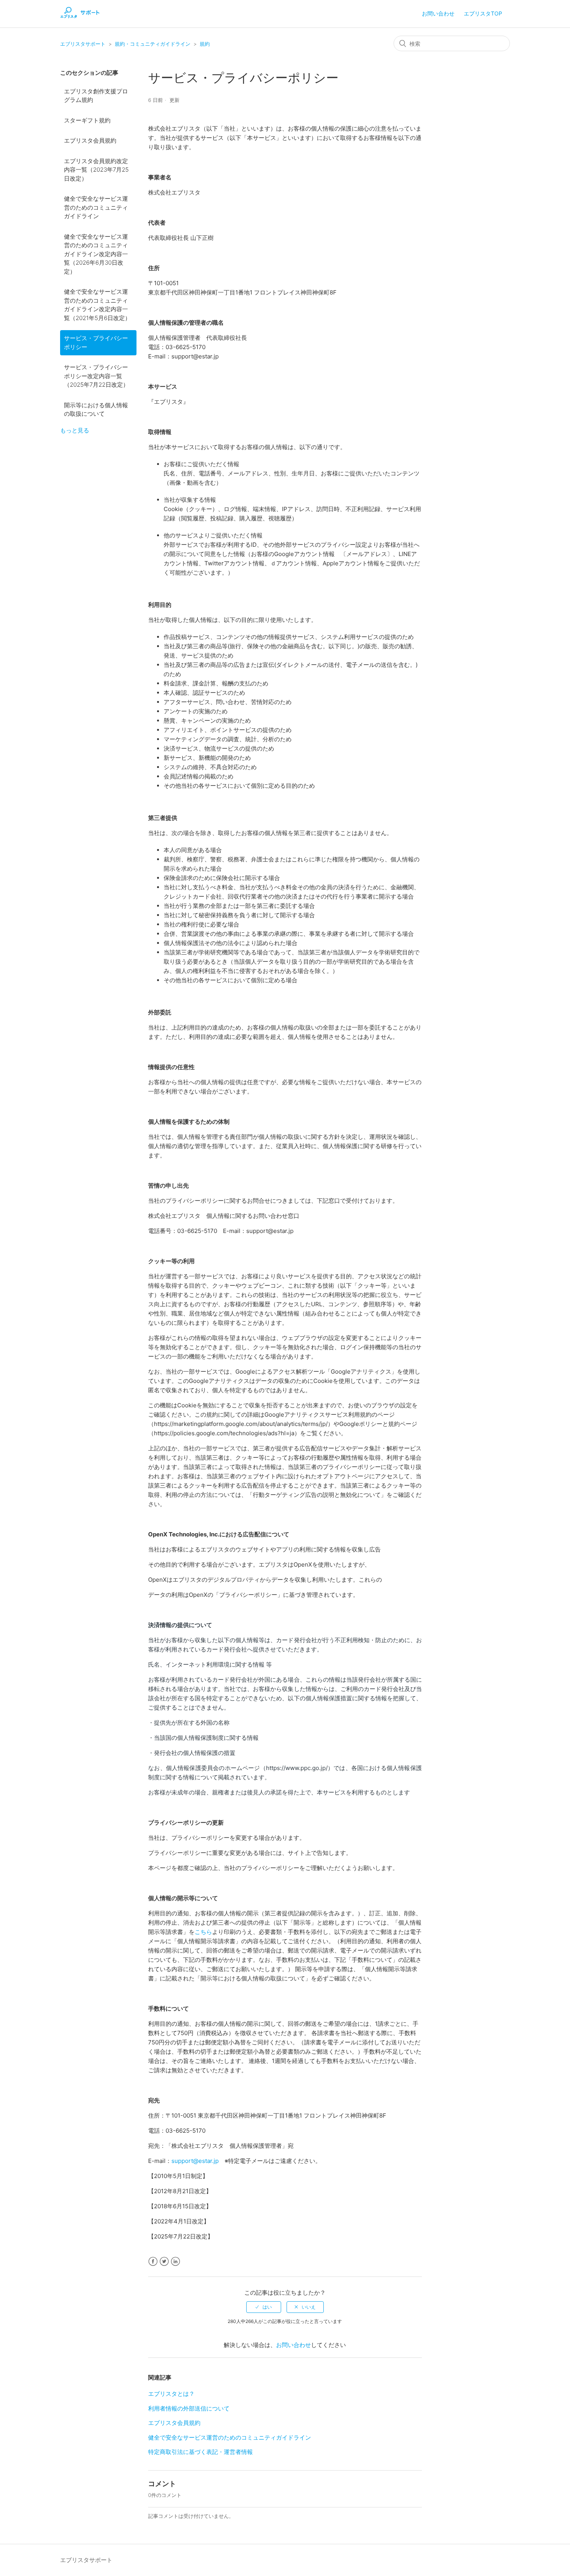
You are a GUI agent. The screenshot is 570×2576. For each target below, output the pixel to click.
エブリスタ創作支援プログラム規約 (96, 96)
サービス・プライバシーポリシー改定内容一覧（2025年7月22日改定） (96, 376)
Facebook (153, 2262)
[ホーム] (80, 18)
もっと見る (75, 430)
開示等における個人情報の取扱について (96, 410)
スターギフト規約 (87, 120)
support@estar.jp (195, 2161)
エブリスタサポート (83, 44)
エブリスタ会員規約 (90, 140)
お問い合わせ (438, 13)
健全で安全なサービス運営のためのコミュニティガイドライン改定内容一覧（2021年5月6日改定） (97, 305)
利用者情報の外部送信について (189, 2408)
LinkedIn (175, 2262)
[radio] (264, 2307)
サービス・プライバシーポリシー (96, 343)
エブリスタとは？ (171, 2394)
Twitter (164, 2262)
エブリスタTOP (483, 13)
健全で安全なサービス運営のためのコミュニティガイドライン (96, 207)
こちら (203, 1932)
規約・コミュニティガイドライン (153, 44)
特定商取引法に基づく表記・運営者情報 (200, 2452)
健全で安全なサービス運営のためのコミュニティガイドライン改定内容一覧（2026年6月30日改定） (96, 254)
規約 (205, 44)
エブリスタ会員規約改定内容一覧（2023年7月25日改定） (96, 170)
